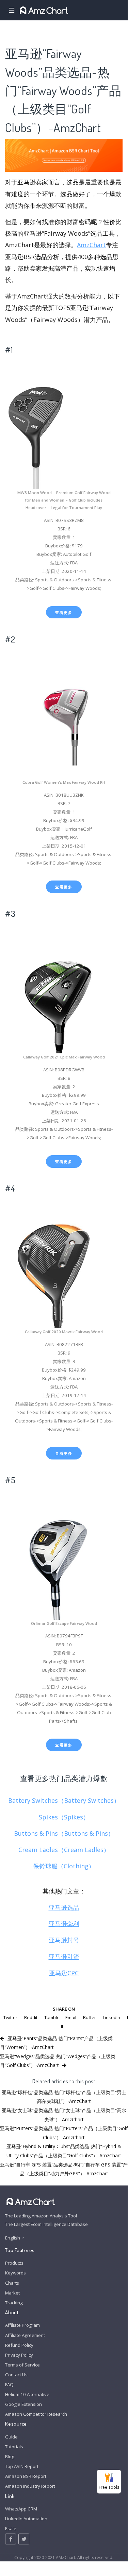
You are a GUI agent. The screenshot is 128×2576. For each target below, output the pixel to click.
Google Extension (23, 2404)
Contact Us (16, 2375)
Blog (10, 2456)
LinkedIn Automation (26, 2519)
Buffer (90, 2017)
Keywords (15, 2273)
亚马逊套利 (64, 1924)
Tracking (14, 2303)
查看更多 (64, 612)
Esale (11, 2528)
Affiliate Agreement (25, 2335)
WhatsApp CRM (21, 2509)
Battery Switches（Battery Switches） (64, 1800)
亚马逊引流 (64, 1957)
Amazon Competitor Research (36, 2414)
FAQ (9, 2384)
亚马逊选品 (64, 1907)
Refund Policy (19, 2345)
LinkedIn (111, 2017)
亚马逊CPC (64, 1973)
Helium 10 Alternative (27, 2394)
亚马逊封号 (64, 1940)
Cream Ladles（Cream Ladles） (64, 1850)
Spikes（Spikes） (64, 1817)
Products (14, 2263)
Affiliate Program (22, 2325)
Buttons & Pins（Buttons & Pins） (64, 1833)
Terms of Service (22, 2365)
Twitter (10, 2017)
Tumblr (51, 2017)
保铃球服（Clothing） (64, 1866)
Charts (12, 2283)
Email (71, 2017)
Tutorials (14, 2447)
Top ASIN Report (22, 2466)
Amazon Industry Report (30, 2486)
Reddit (31, 2017)
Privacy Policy (19, 2355)
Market (12, 2293)
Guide (11, 2437)
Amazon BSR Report (26, 2476)
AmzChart (91, 245)
